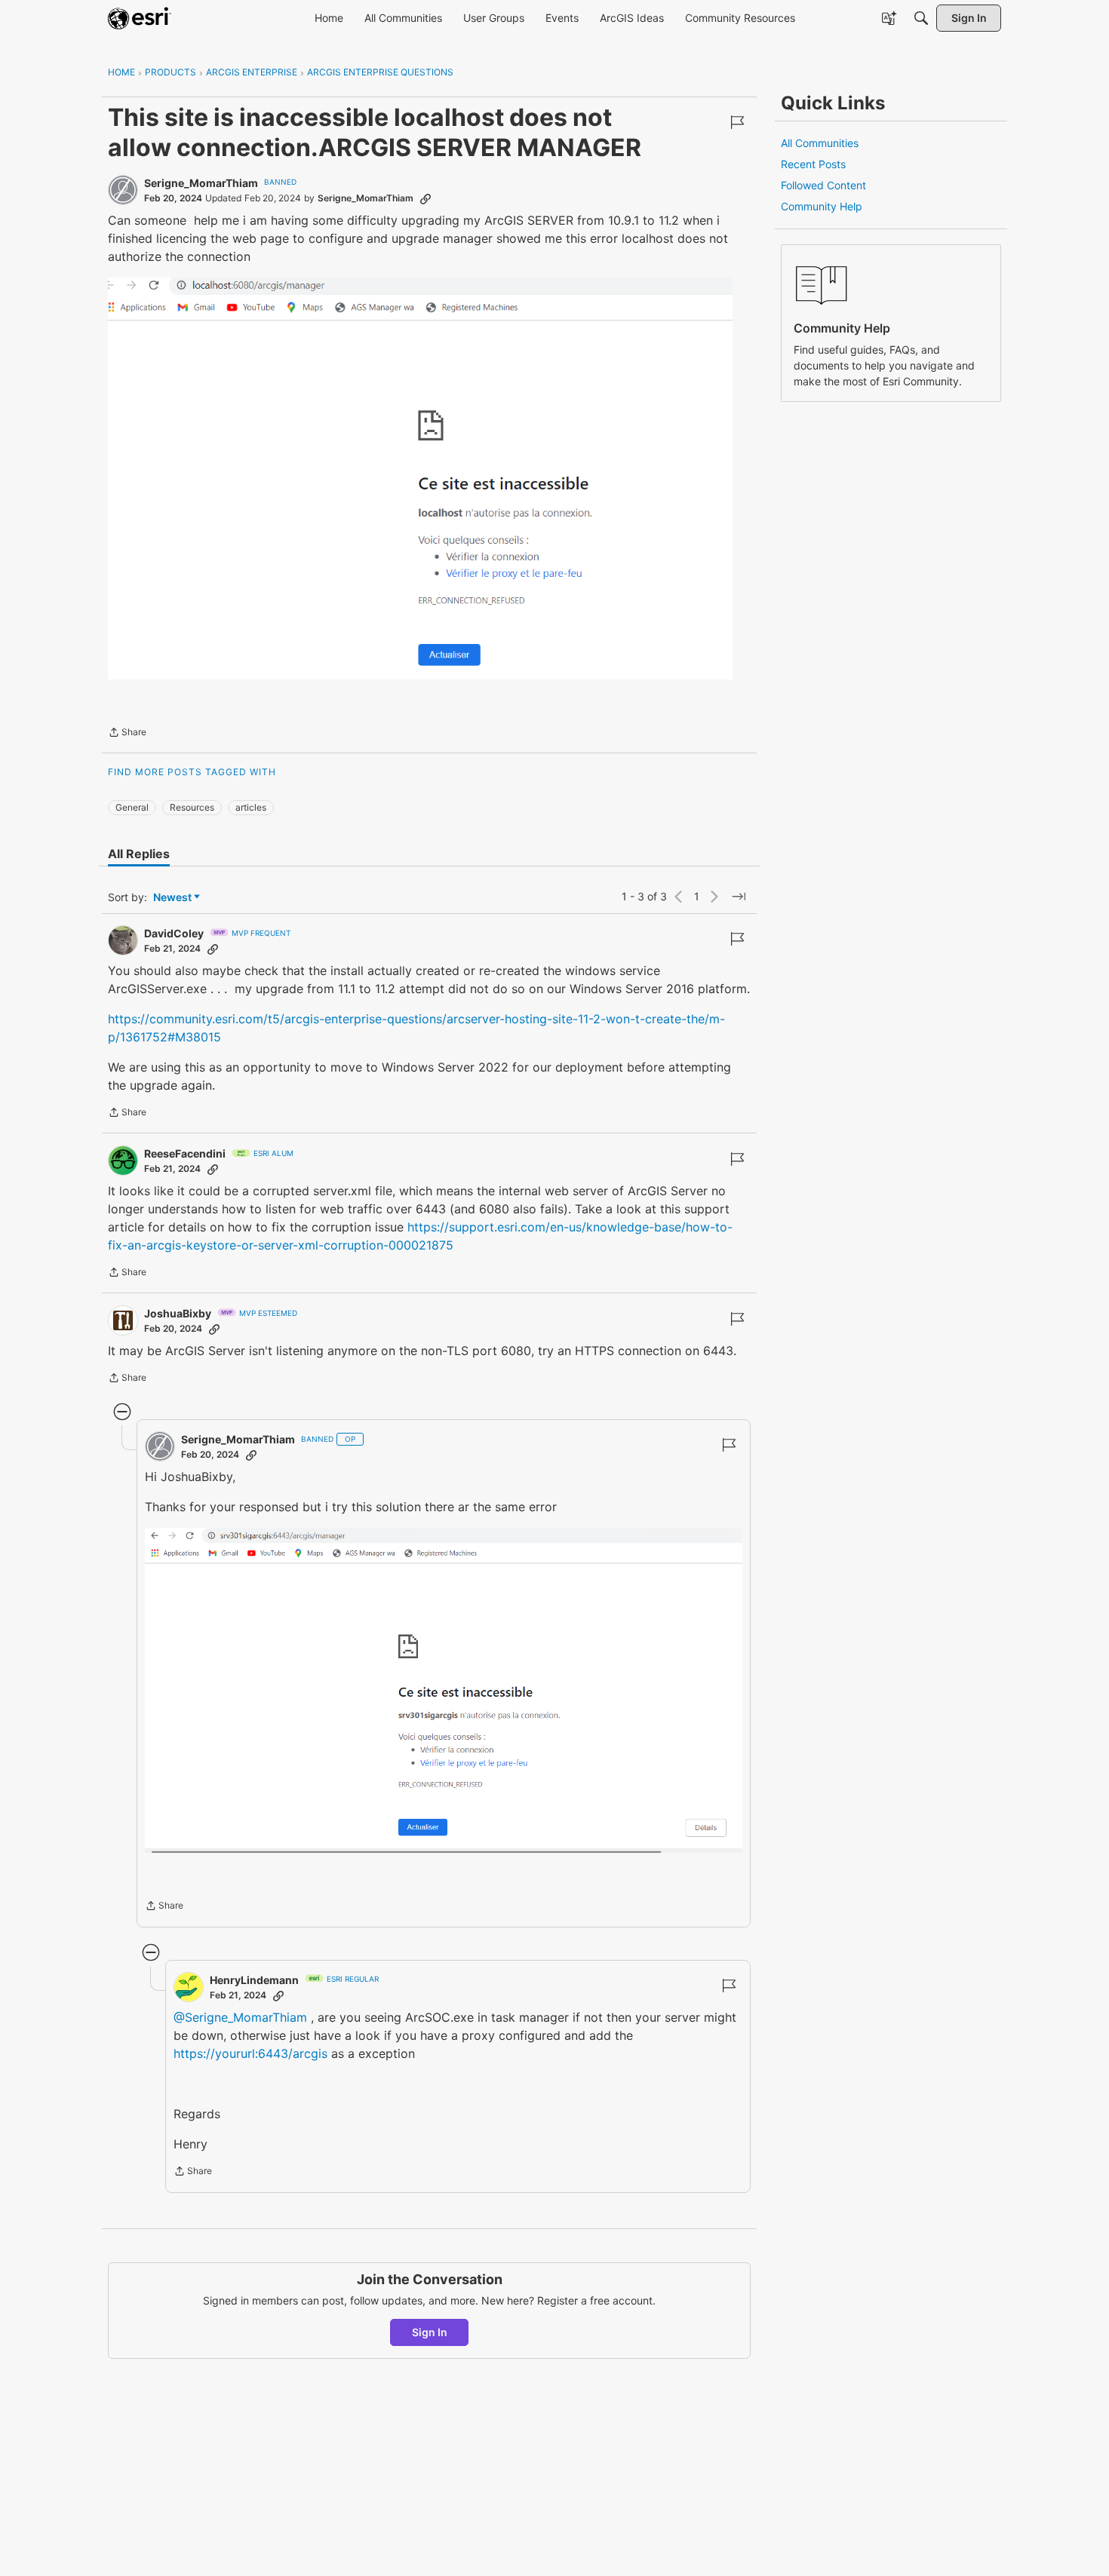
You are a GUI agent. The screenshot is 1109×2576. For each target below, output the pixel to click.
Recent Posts (813, 164)
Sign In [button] (430, 2332)
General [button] (132, 807)
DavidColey (174, 933)
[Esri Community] (140, 18)
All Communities (820, 143)
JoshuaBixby (178, 1313)
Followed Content (823, 185)
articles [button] (251, 807)
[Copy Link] (425, 198)
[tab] (139, 854)
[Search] (921, 18)
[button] (420, 478)
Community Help (822, 206)
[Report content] (737, 122)
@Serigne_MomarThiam (240, 2017)
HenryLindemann (254, 1980)
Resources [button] (192, 807)
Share (127, 734)
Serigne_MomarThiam (201, 183)
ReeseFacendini (185, 1153)
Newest (172, 898)
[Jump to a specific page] (739, 897)
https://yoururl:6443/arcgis (250, 2053)
